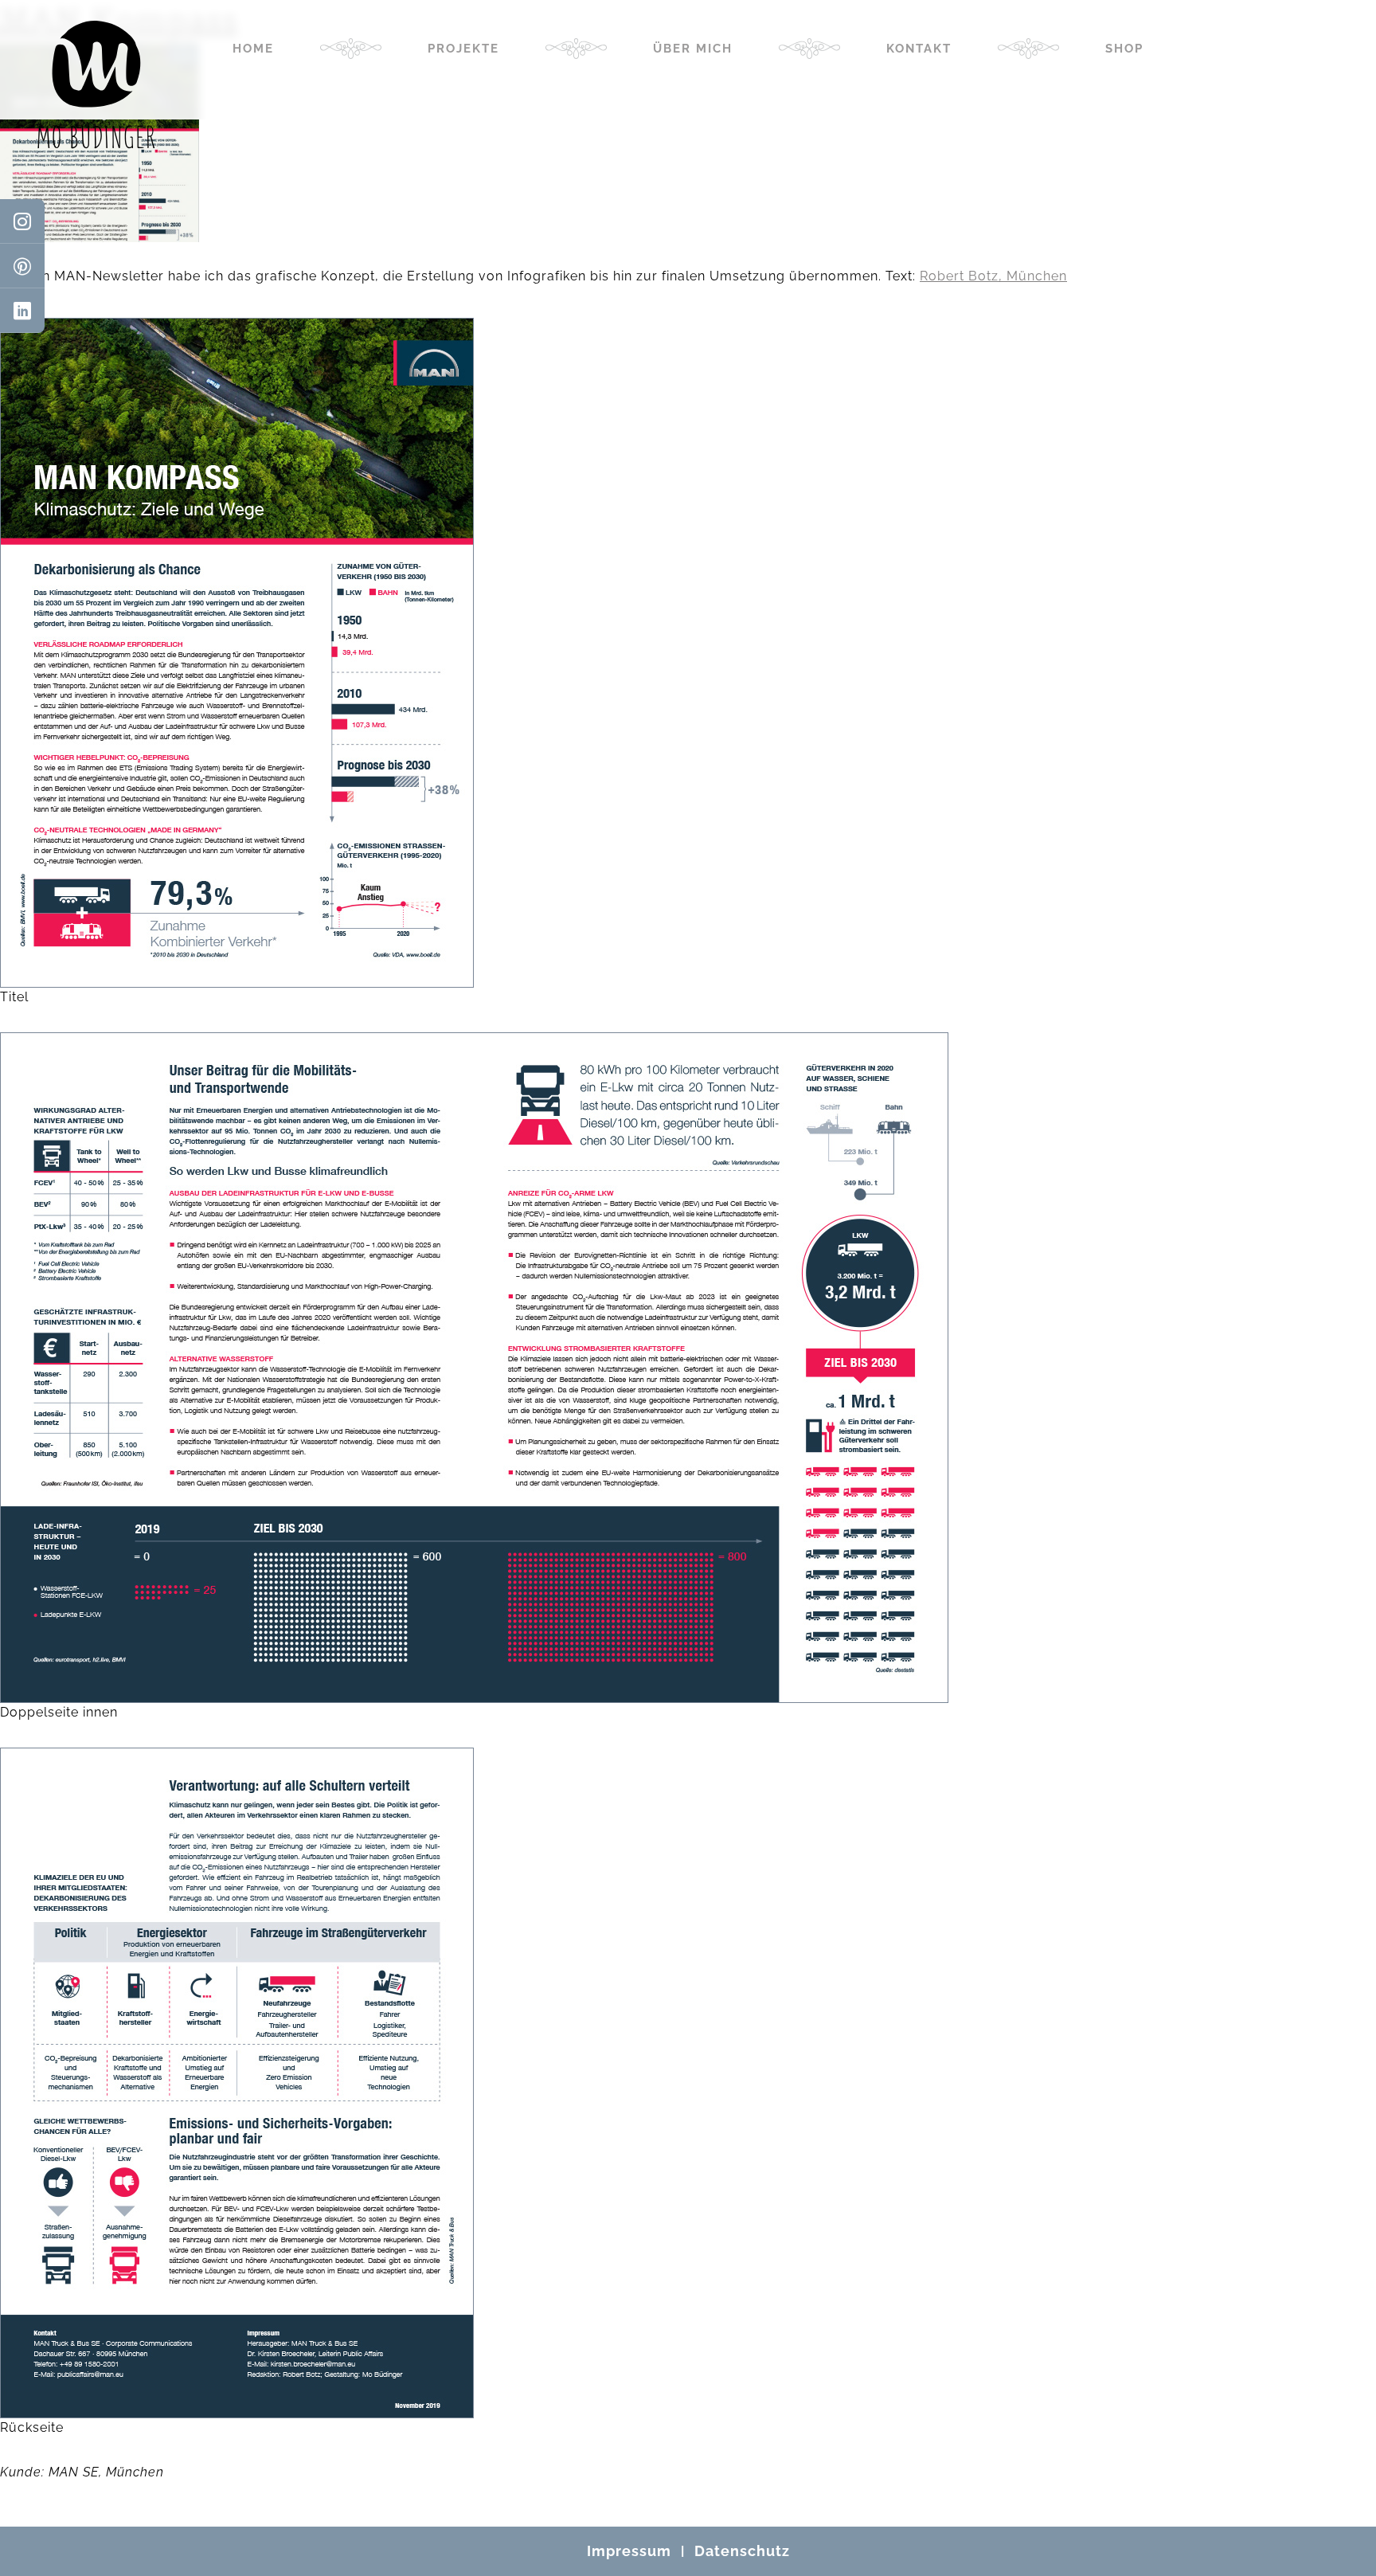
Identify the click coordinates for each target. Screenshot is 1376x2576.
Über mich (693, 49)
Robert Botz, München (993, 276)
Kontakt (919, 49)
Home (253, 49)
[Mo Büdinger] (96, 84)
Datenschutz (742, 2551)
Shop (1124, 49)
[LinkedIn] (22, 311)
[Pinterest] (22, 266)
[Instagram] (22, 221)
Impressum (629, 2551)
